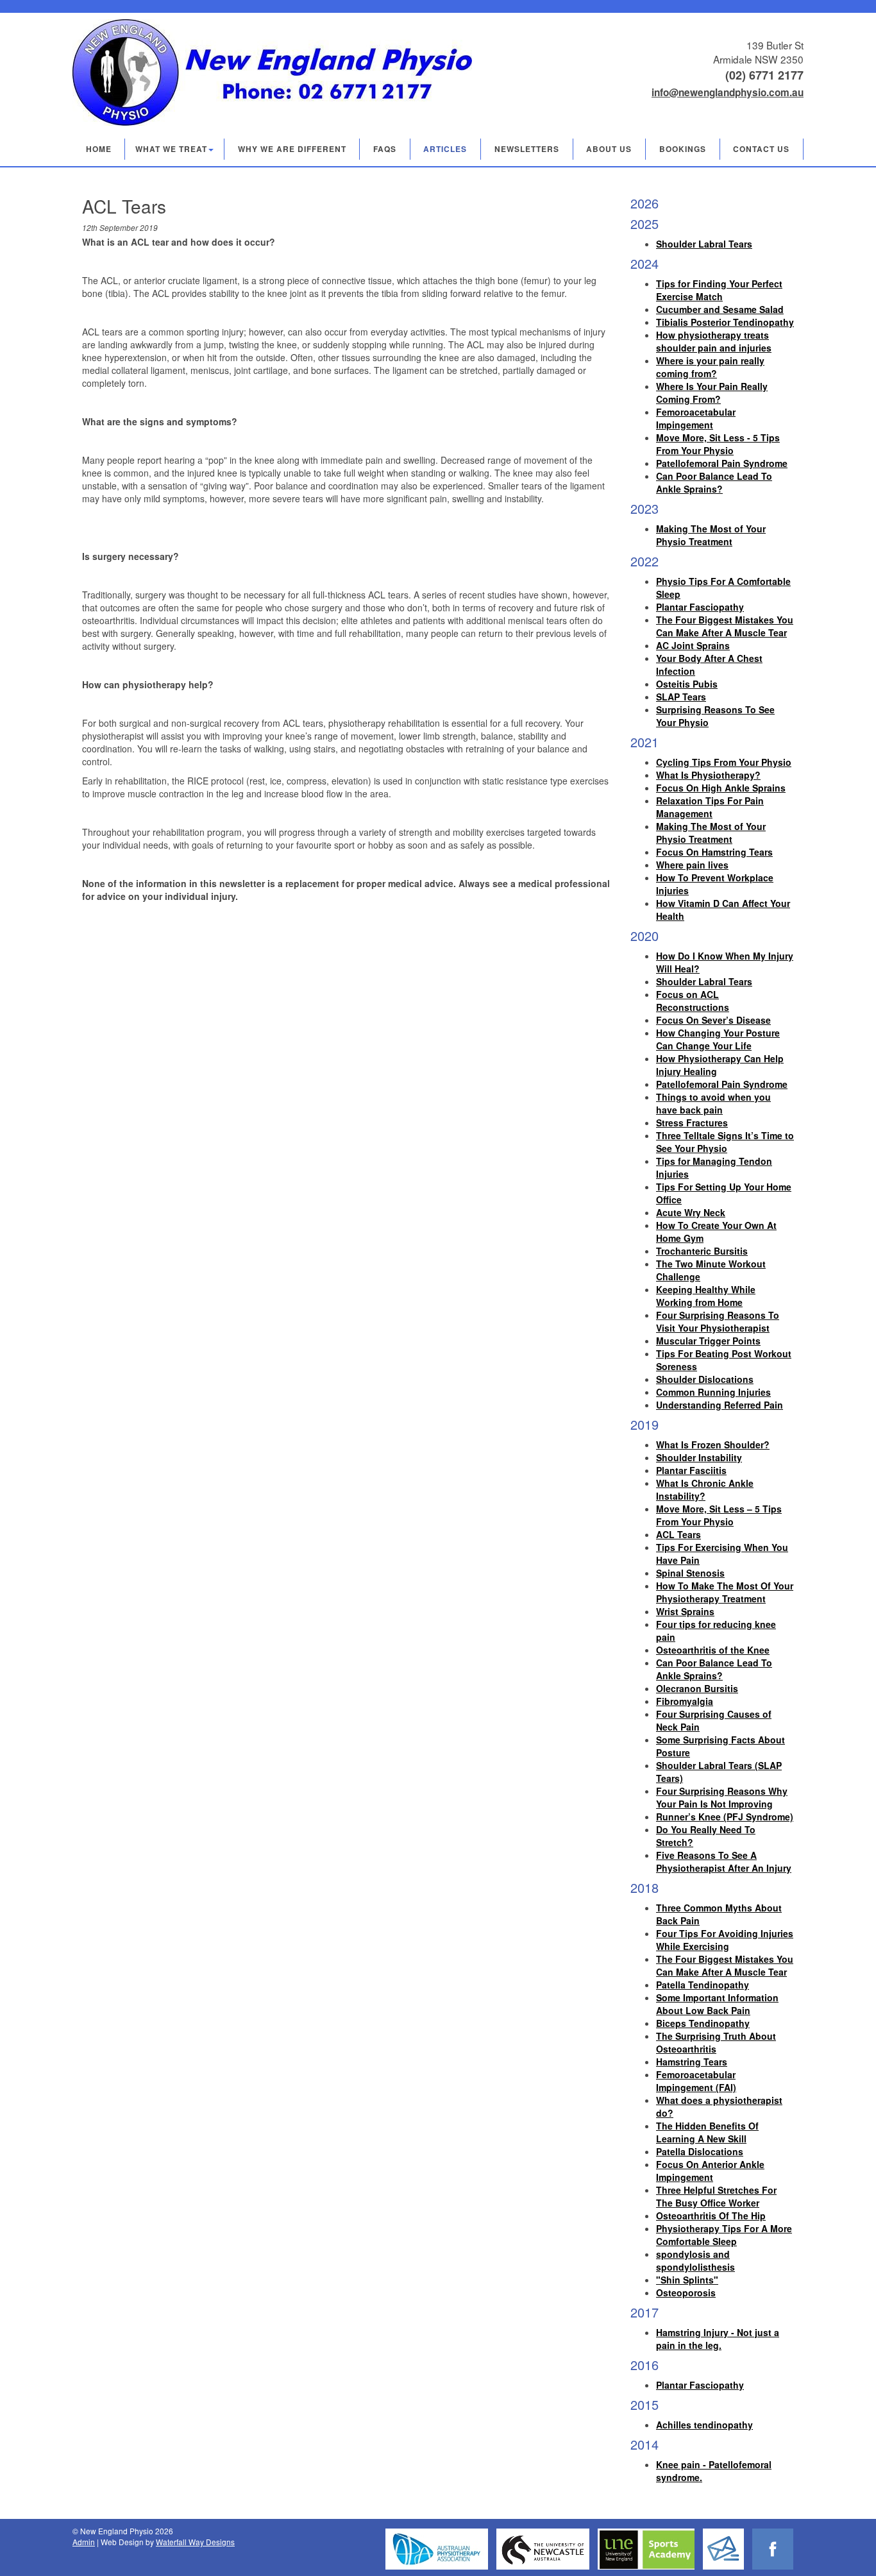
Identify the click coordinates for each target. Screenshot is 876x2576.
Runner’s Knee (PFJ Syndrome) (725, 1817)
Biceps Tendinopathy (703, 2023)
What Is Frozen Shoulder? (713, 1445)
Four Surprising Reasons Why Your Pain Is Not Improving (722, 1797)
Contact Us (761, 149)
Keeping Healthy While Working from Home (706, 1296)
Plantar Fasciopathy (700, 607)
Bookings (683, 149)
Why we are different (292, 149)
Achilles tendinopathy (704, 2425)
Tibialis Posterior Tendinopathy (725, 322)
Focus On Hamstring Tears (714, 852)
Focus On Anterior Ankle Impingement (710, 2171)
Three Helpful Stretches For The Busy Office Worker (716, 2196)
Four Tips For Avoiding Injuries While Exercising (725, 1940)
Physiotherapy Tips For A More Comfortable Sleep (724, 2235)
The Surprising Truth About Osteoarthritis (716, 2042)
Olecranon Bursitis (697, 1688)
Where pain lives (692, 865)
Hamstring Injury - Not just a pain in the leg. (718, 2339)
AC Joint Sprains (693, 645)
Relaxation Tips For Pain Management (710, 807)
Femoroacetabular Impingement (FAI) (696, 2081)
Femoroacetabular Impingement (696, 418)
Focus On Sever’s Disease (713, 1020)
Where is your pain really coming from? (710, 367)
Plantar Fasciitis (691, 1470)
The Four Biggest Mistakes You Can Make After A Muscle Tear (725, 626)
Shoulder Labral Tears (704, 244)
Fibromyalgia (685, 1701)
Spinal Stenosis (690, 1573)
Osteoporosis (686, 2292)
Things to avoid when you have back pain (713, 1103)
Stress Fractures (692, 1123)
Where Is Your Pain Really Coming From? (712, 393)
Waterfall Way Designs (195, 2542)
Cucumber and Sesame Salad (720, 309)
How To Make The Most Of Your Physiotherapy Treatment (725, 1592)
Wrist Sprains (685, 1611)
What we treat (171, 149)
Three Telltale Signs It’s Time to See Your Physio (725, 1142)
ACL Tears (678, 1534)
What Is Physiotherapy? (708, 775)
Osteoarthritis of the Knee (713, 1650)
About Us (609, 149)
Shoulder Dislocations (705, 1379)
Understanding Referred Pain (720, 1405)
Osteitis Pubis (687, 684)
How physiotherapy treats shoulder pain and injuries (714, 341)
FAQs (385, 149)
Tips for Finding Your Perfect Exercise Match (719, 290)
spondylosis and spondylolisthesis (695, 2260)
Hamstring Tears (692, 2062)
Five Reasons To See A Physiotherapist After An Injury (724, 1861)
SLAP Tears (681, 697)
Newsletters (527, 149)
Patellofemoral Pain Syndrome (722, 463)
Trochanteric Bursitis (702, 1251)
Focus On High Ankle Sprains (721, 788)
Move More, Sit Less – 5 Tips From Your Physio (719, 1515)
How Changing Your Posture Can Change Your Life (718, 1039)
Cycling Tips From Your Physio (724, 762)
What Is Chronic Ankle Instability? (705, 1489)
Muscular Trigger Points (708, 1341)
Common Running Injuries (713, 1392)
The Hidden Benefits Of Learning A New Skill (707, 2132)
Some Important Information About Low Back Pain (717, 2004)
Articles (445, 149)
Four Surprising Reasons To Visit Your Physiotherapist (718, 1321)
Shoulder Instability (699, 1457)
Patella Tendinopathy (703, 1985)
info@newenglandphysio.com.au (728, 92)
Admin (84, 2542)
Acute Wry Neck (691, 1212)
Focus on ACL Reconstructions (693, 1001)
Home (99, 149)
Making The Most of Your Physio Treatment (711, 535)
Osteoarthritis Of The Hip (711, 2216)
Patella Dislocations (700, 2151)
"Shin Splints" (687, 2280)
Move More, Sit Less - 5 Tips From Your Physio (718, 444)
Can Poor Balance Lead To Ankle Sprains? (714, 482)
